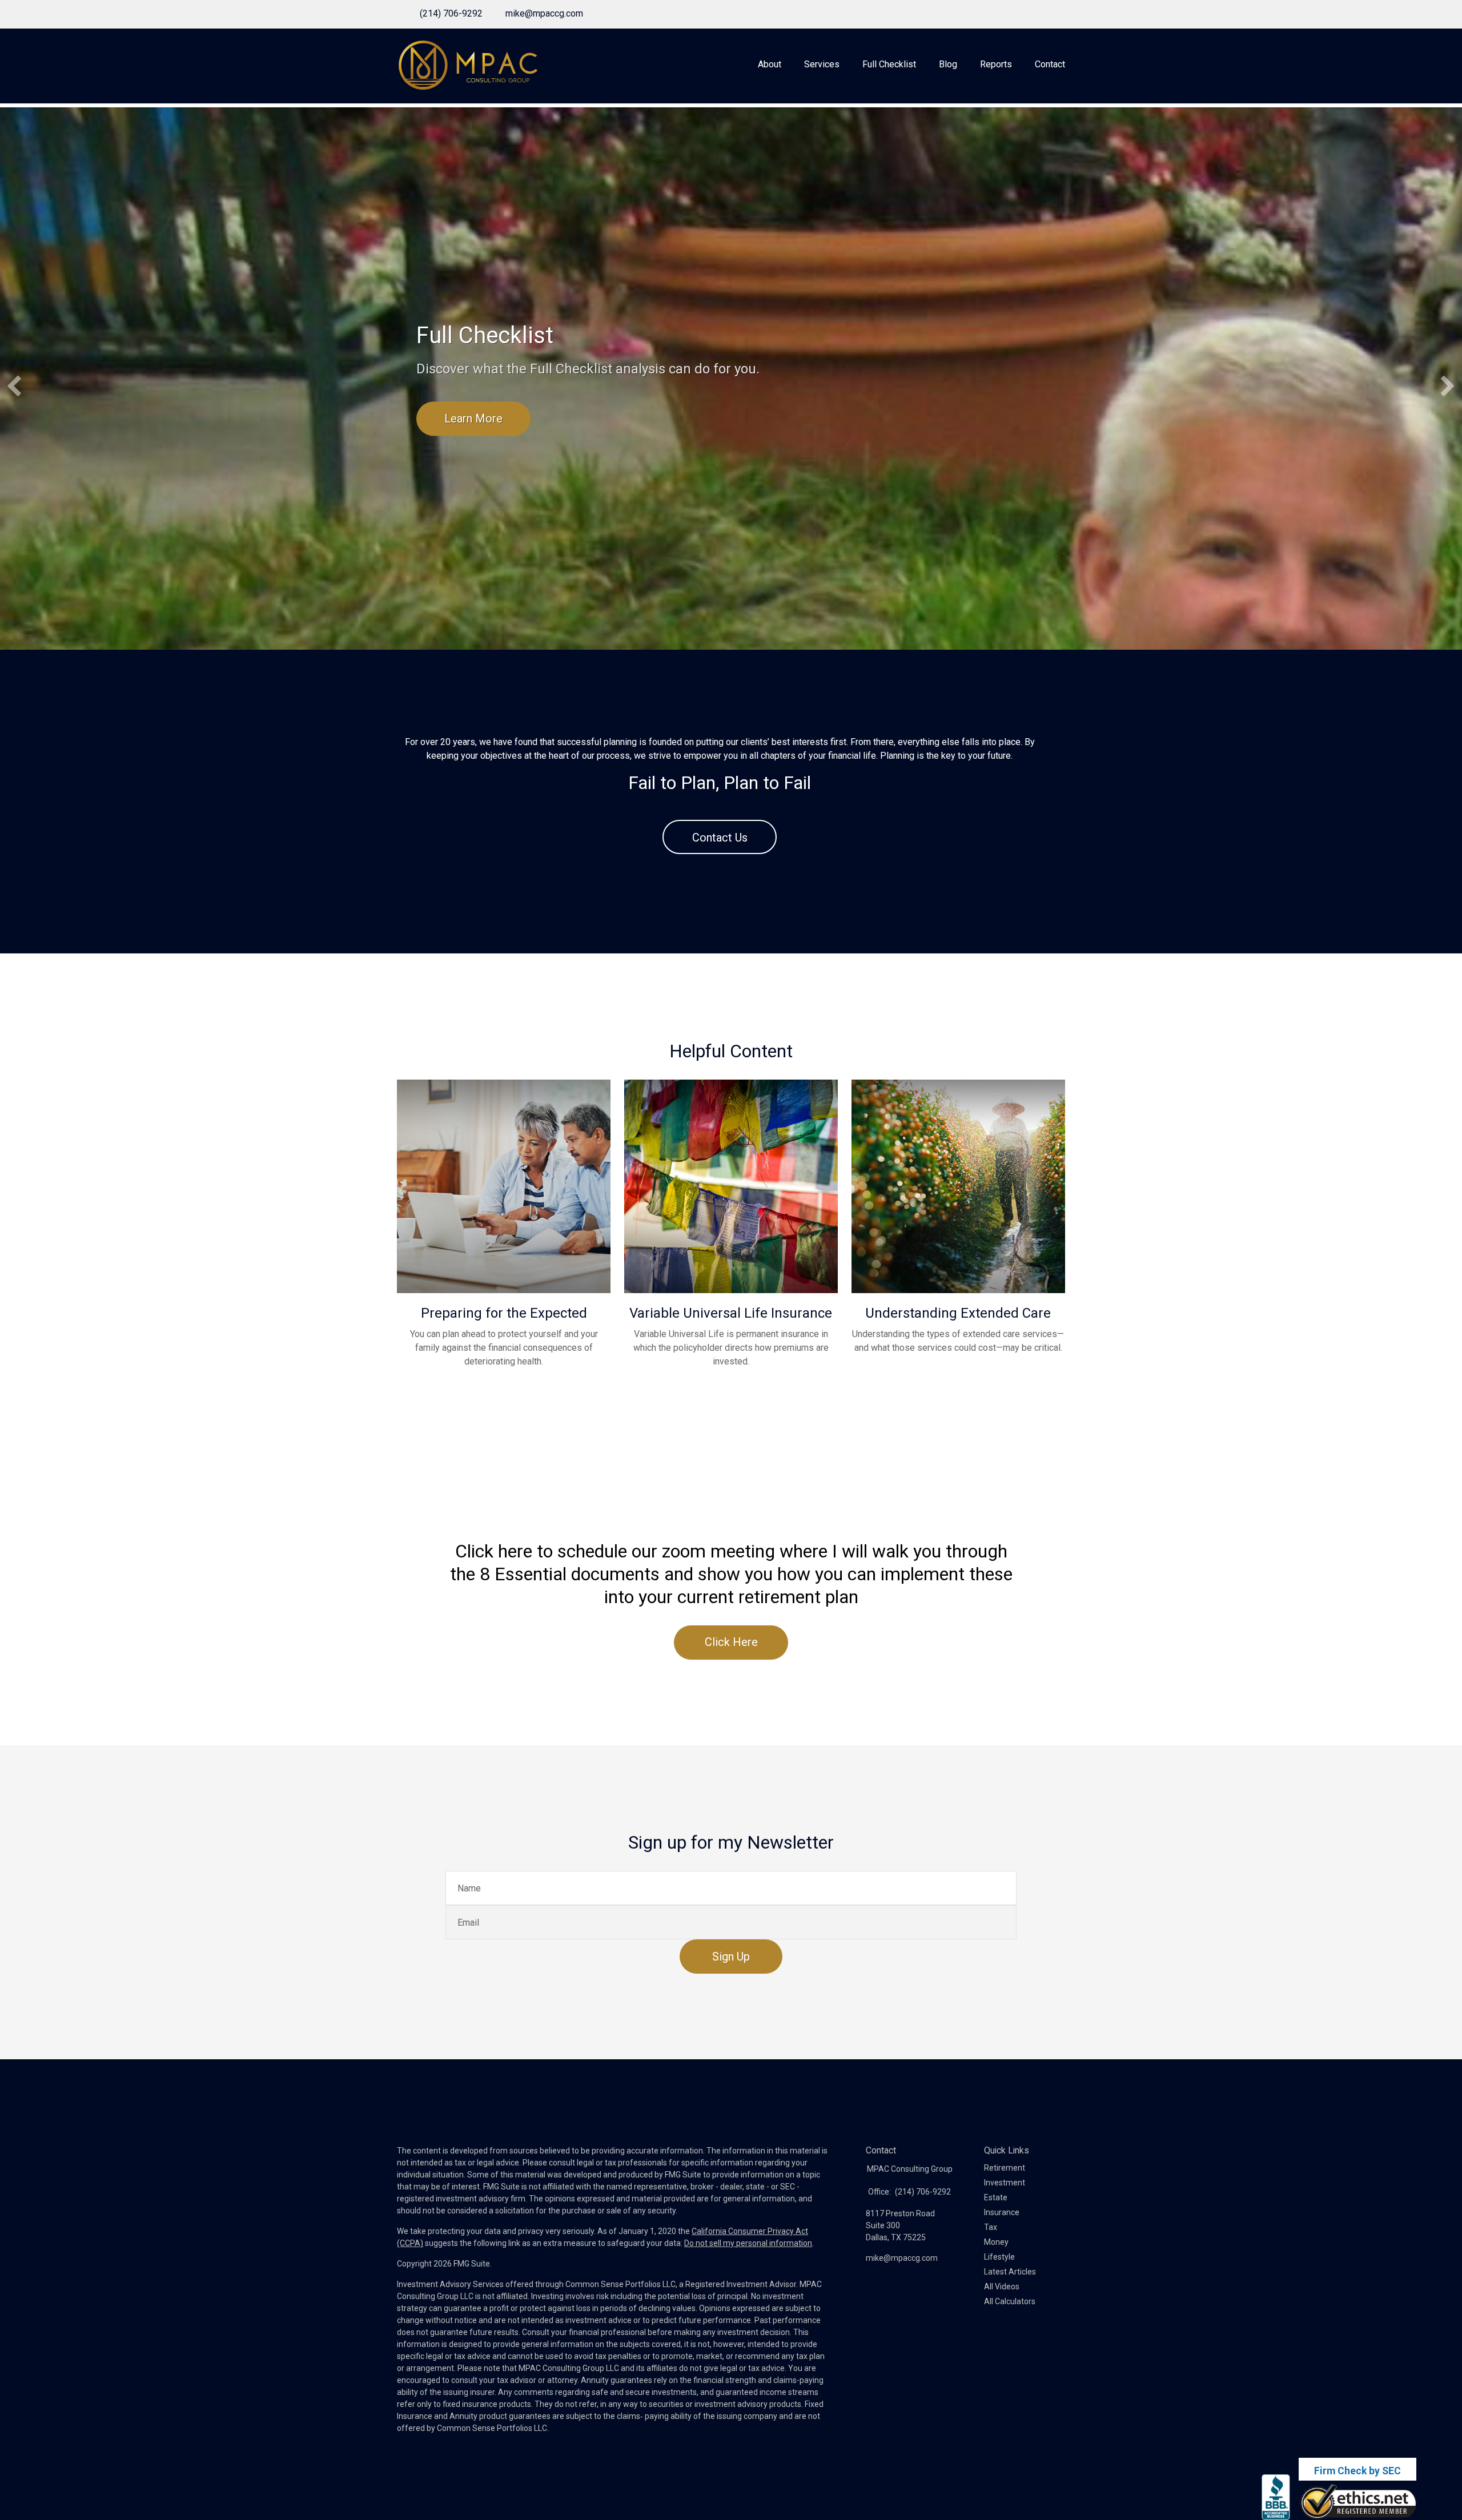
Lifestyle (999, 2257)
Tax (991, 2227)
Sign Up (731, 1957)
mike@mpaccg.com (544, 13)
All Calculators (1010, 2301)
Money (996, 2242)
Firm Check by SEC (1357, 2471)
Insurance (1002, 2212)
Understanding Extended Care (958, 1313)
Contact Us (720, 838)
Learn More (473, 418)
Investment (1005, 2183)
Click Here (731, 1642)
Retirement (1005, 2168)
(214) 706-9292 (451, 13)
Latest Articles (1010, 2272)
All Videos (1002, 2286)
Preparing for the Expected (504, 1313)
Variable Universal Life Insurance (731, 1313)
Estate (996, 2197)
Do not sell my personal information (748, 2243)
